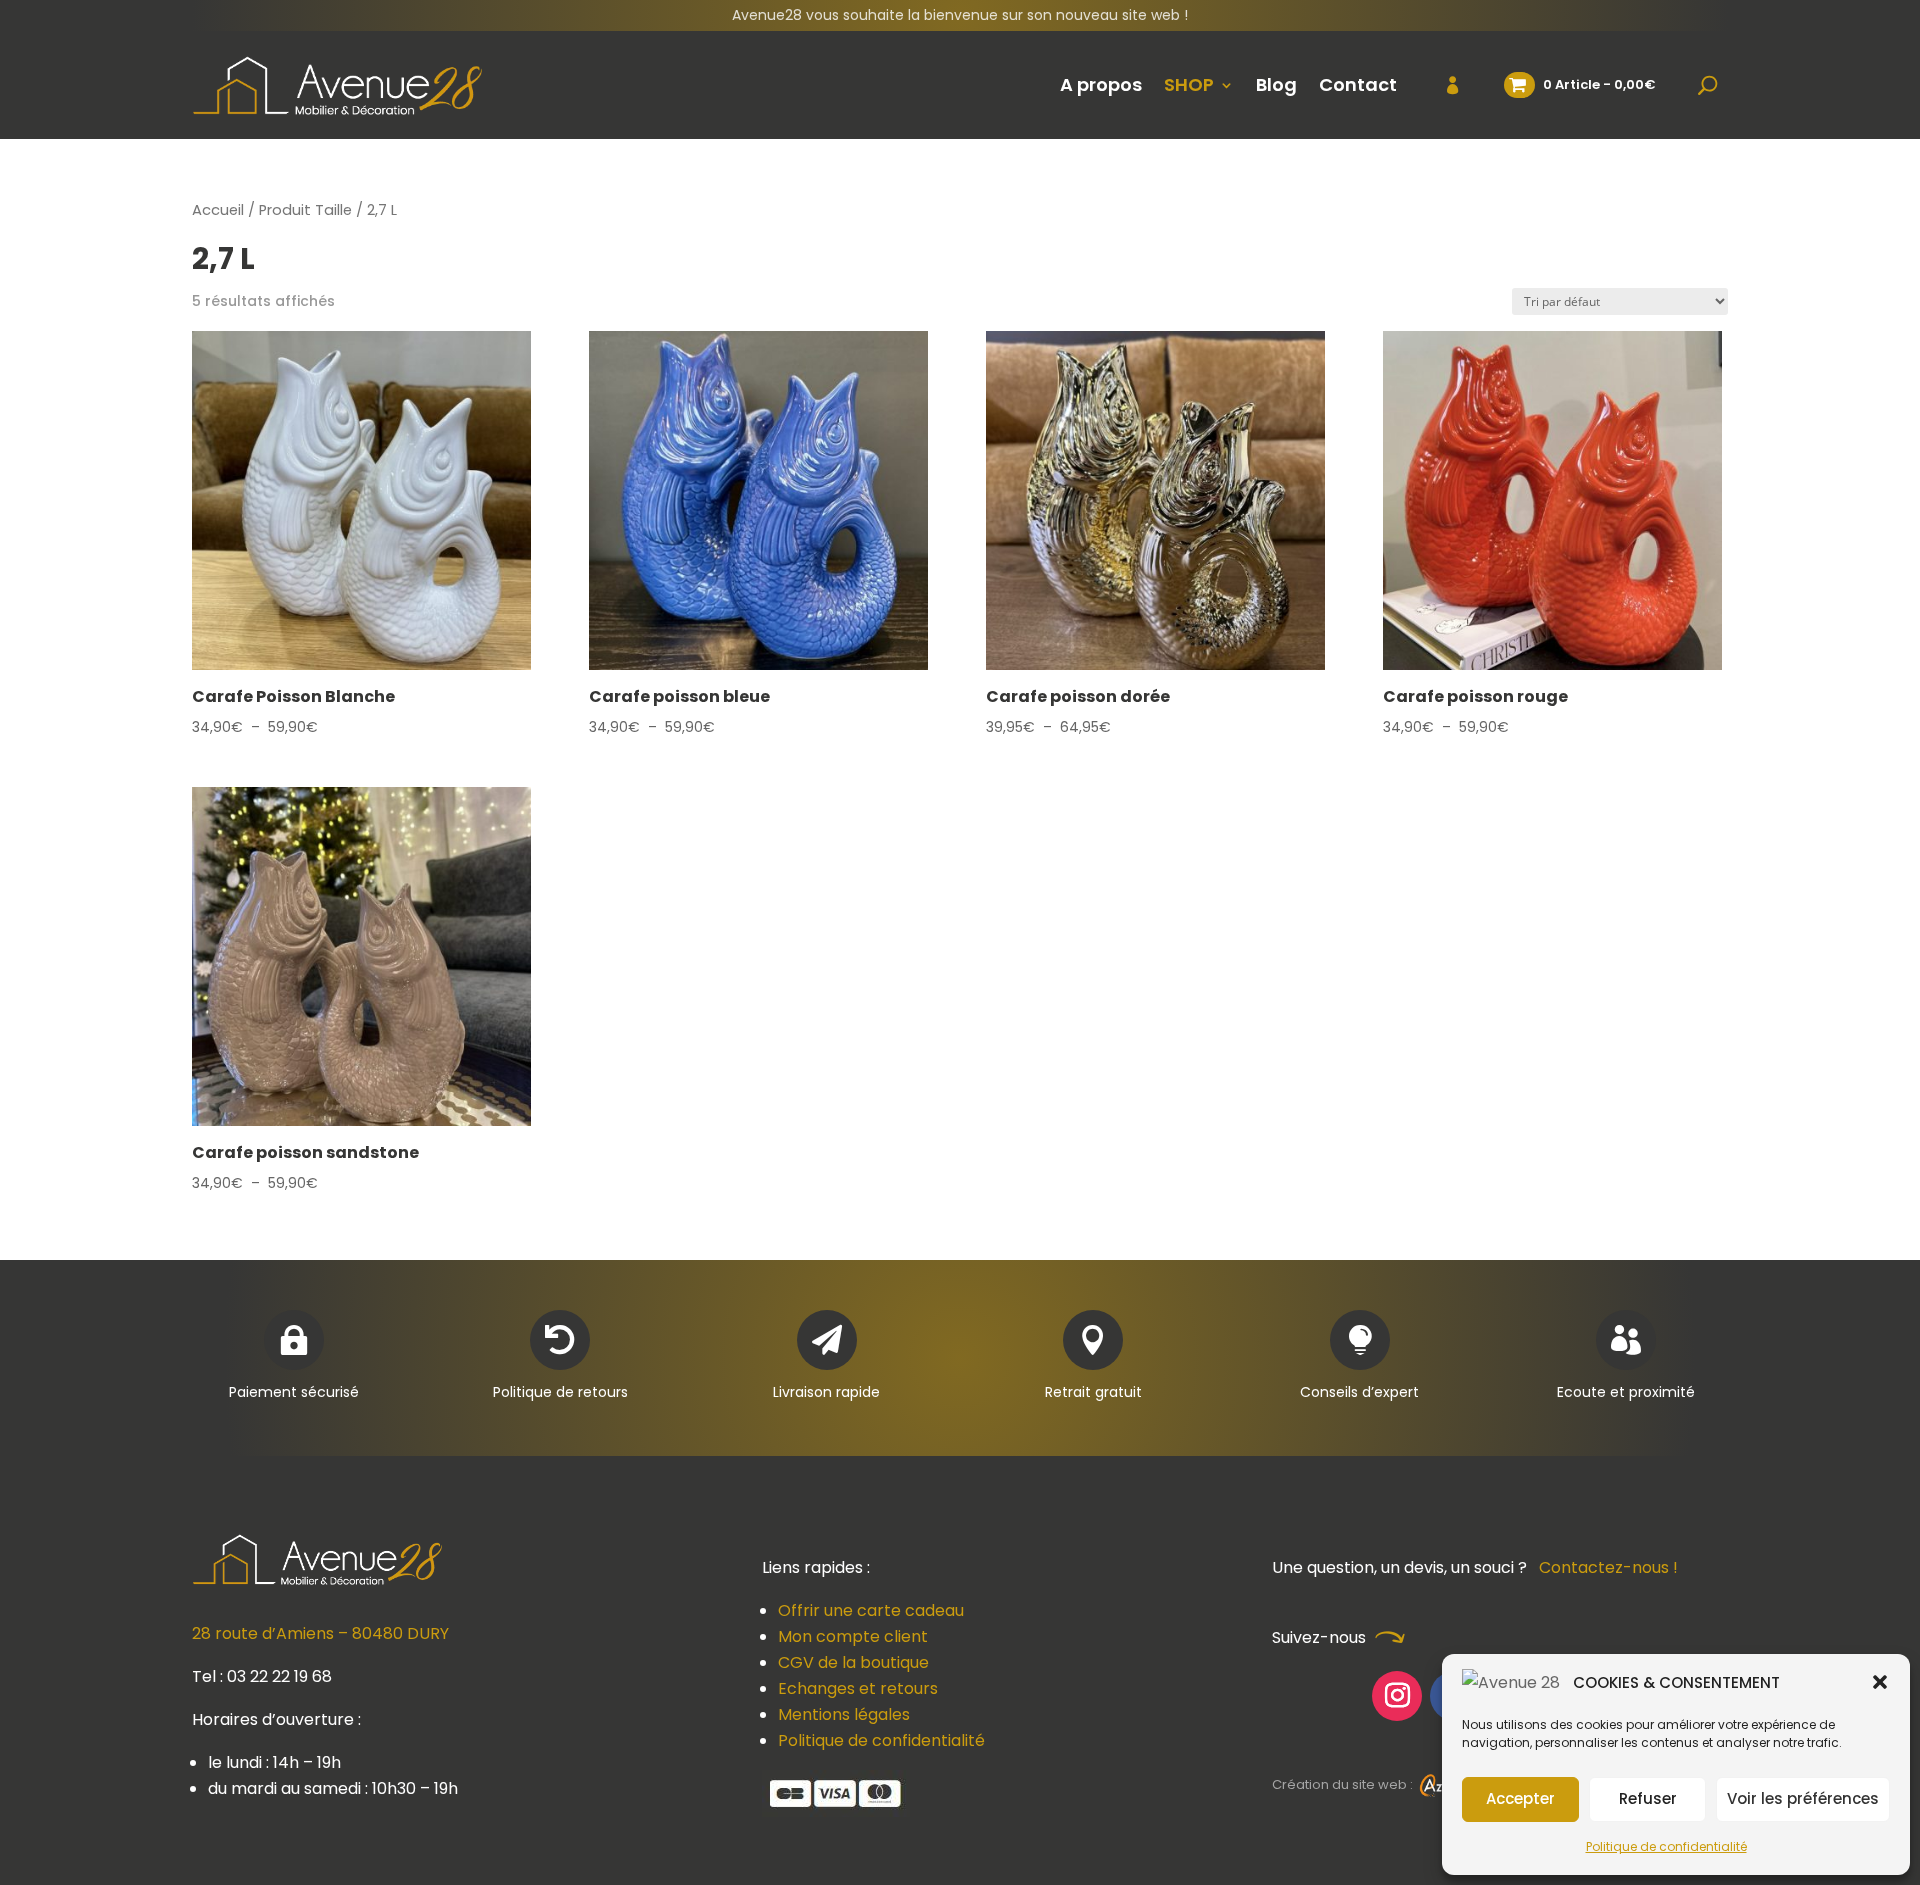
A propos (1101, 84)
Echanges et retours (858, 1688)
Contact (1358, 84)
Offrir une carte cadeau (871, 1610)
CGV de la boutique (853, 1662)
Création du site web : (1344, 1784)
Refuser (1648, 1798)
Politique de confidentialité (1666, 1846)
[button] (1880, 1682)
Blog (1276, 84)
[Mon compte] (1440, 85)
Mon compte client (853, 1636)
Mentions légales (844, 1714)
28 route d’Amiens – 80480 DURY (320, 1633)
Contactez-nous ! (1608, 1567)
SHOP (1189, 84)
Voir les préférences (1803, 1798)
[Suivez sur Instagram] (1397, 1696)
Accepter (1520, 1798)
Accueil (218, 210)
